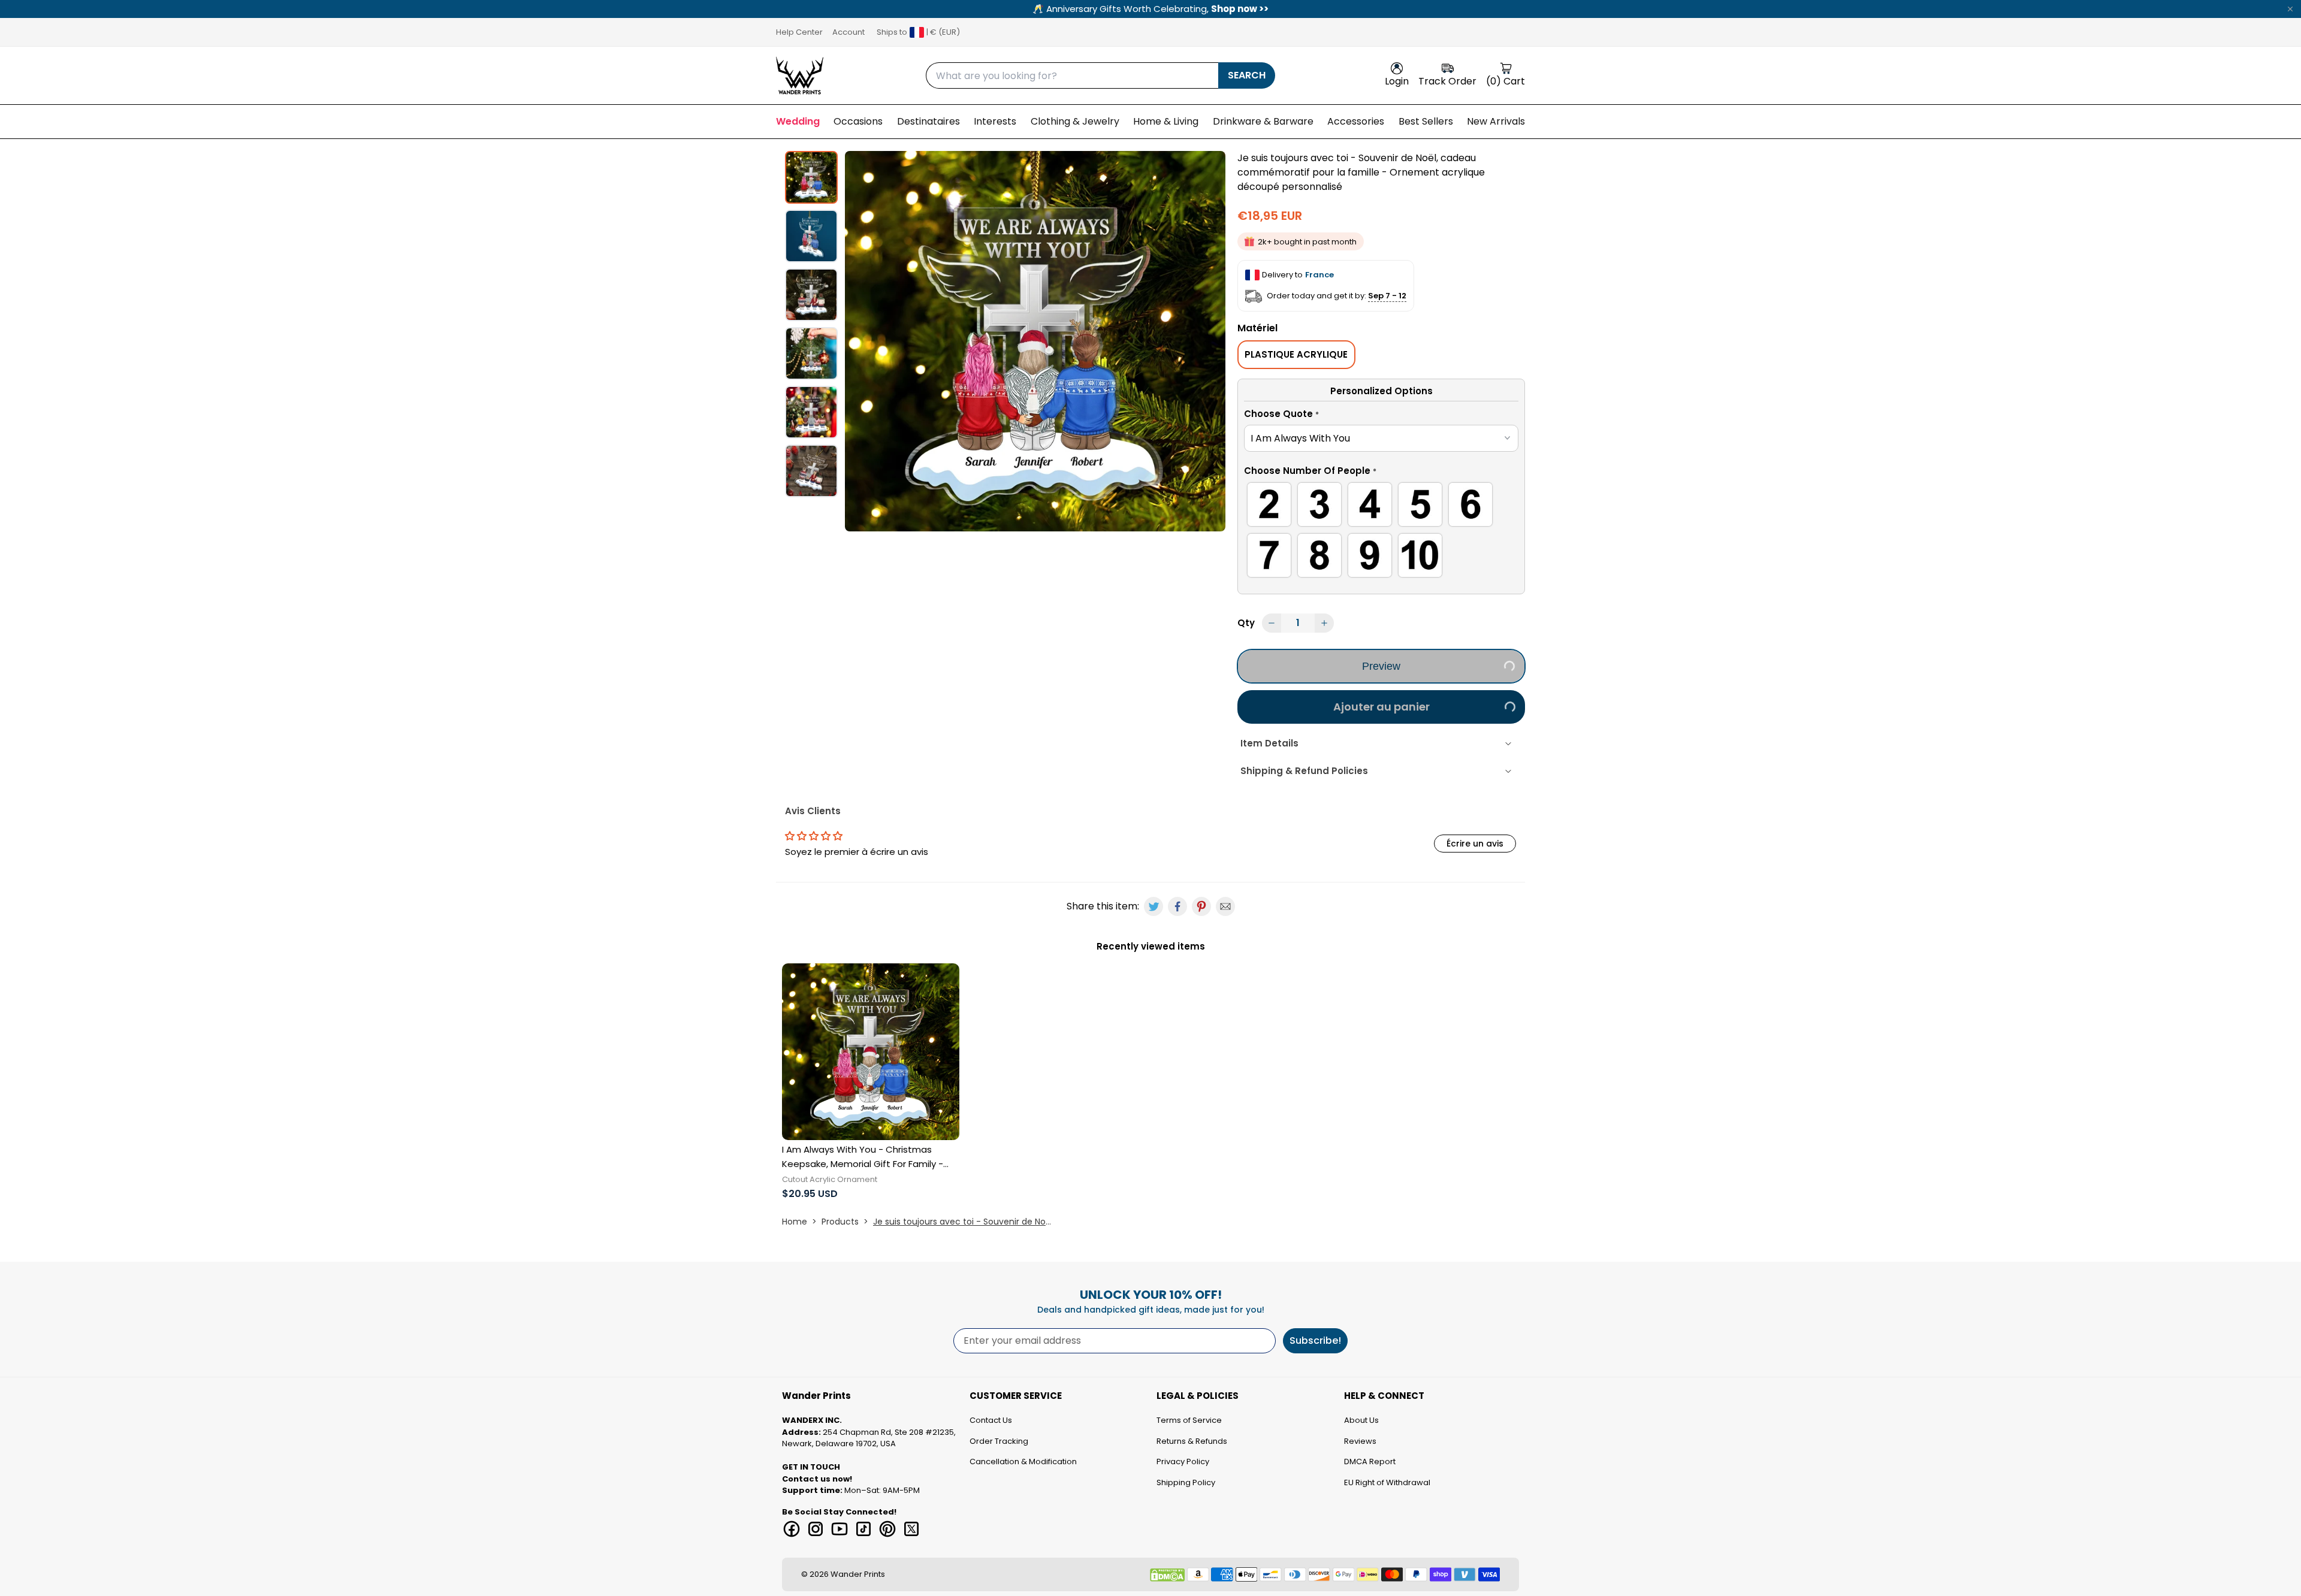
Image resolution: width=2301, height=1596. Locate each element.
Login (1397, 81)
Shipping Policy (1186, 1482)
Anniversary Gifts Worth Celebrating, (1150, 9)
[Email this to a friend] (1225, 906)
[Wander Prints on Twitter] (911, 1529)
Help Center (799, 32)
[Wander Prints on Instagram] (816, 1529)
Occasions (858, 121)
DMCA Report (1370, 1462)
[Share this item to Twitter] (1153, 906)
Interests (995, 121)
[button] (1381, 416)
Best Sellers (1426, 121)
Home (795, 1222)
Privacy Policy (1183, 1462)
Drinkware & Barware (1263, 121)
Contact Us (991, 1420)
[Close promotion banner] (2290, 9)
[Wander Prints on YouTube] (840, 1529)
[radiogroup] (1381, 532)
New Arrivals (1496, 121)
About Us (1361, 1420)
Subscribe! (1315, 1340)
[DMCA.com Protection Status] (1167, 1575)
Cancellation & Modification (1023, 1462)
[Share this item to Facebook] (1177, 906)
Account (848, 32)
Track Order (1447, 81)
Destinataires (928, 121)
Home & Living (1166, 121)
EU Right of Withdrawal (1387, 1482)
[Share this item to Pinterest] (1201, 906)
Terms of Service (1189, 1420)
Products (840, 1222)
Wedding (798, 121)
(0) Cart (1506, 81)
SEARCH (1247, 75)
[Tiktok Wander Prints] (863, 1529)
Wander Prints (858, 1574)
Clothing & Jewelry (1075, 121)
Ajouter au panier (1381, 707)
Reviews (1360, 1441)
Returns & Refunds (1192, 1441)
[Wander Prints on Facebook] (792, 1529)
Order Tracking (999, 1441)
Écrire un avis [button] (1475, 844)
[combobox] (1072, 75)
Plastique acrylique (1296, 354)
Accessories (1356, 121)
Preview (1381, 666)
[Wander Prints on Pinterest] (887, 1529)
